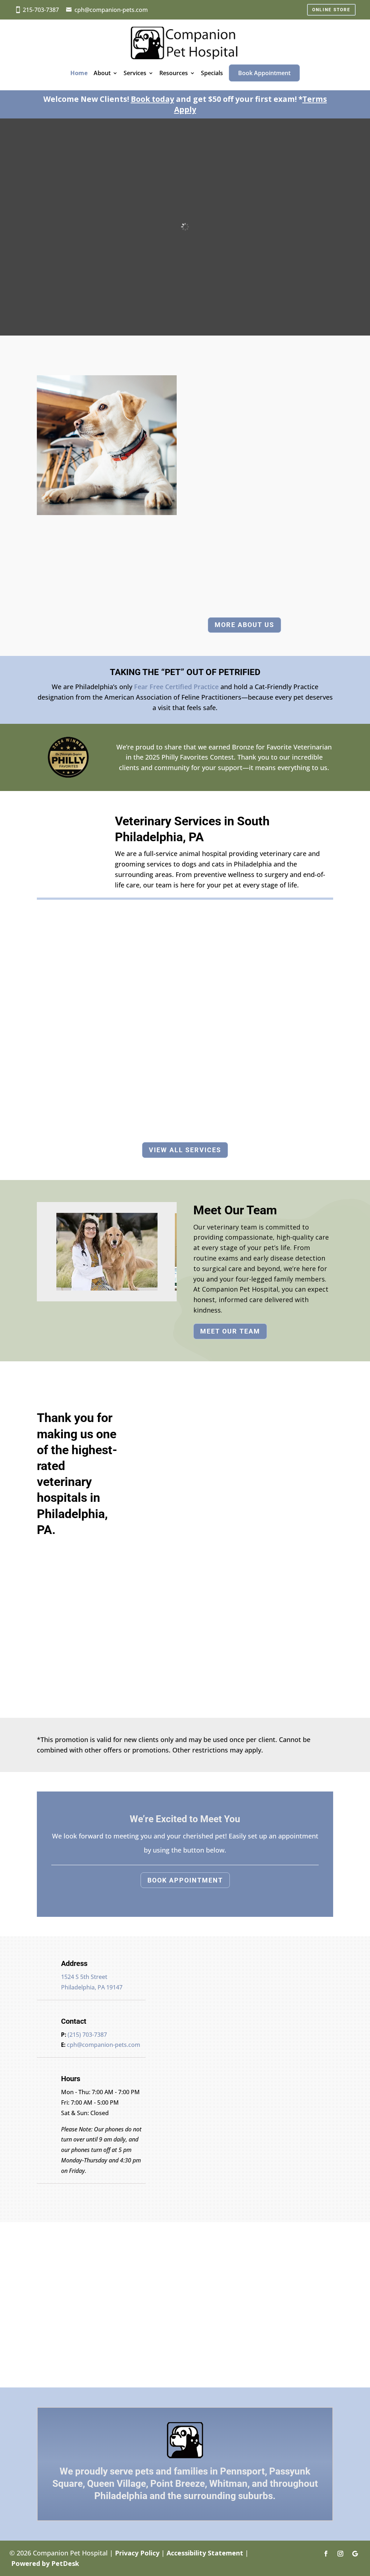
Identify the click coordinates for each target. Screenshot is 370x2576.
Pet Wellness (81, 1036)
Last (225, 2037)
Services (135, 73)
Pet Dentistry (289, 1036)
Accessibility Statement (205, 2553)
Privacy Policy (137, 2553)
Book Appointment (264, 73)
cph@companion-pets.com (111, 10)
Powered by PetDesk (45, 2563)
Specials (212, 73)
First (226, 2027)
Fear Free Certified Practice (175, 687)
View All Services (185, 1150)
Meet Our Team (230, 1331)
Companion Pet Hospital (245, 429)
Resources (174, 73)
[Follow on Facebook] (326, 2554)
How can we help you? (199, 2077)
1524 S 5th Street (84, 1977)
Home (79, 73)
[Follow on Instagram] (340, 2554)
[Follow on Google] (355, 2554)
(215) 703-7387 (87, 2035)
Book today (152, 99)
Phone (172, 2058)
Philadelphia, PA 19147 (92, 1987)
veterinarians (276, 553)
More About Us (244, 625)
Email (173, 2048)
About (102, 73)
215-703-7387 (41, 10)
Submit (181, 2101)
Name (174, 2016)
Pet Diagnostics (185, 1022)
